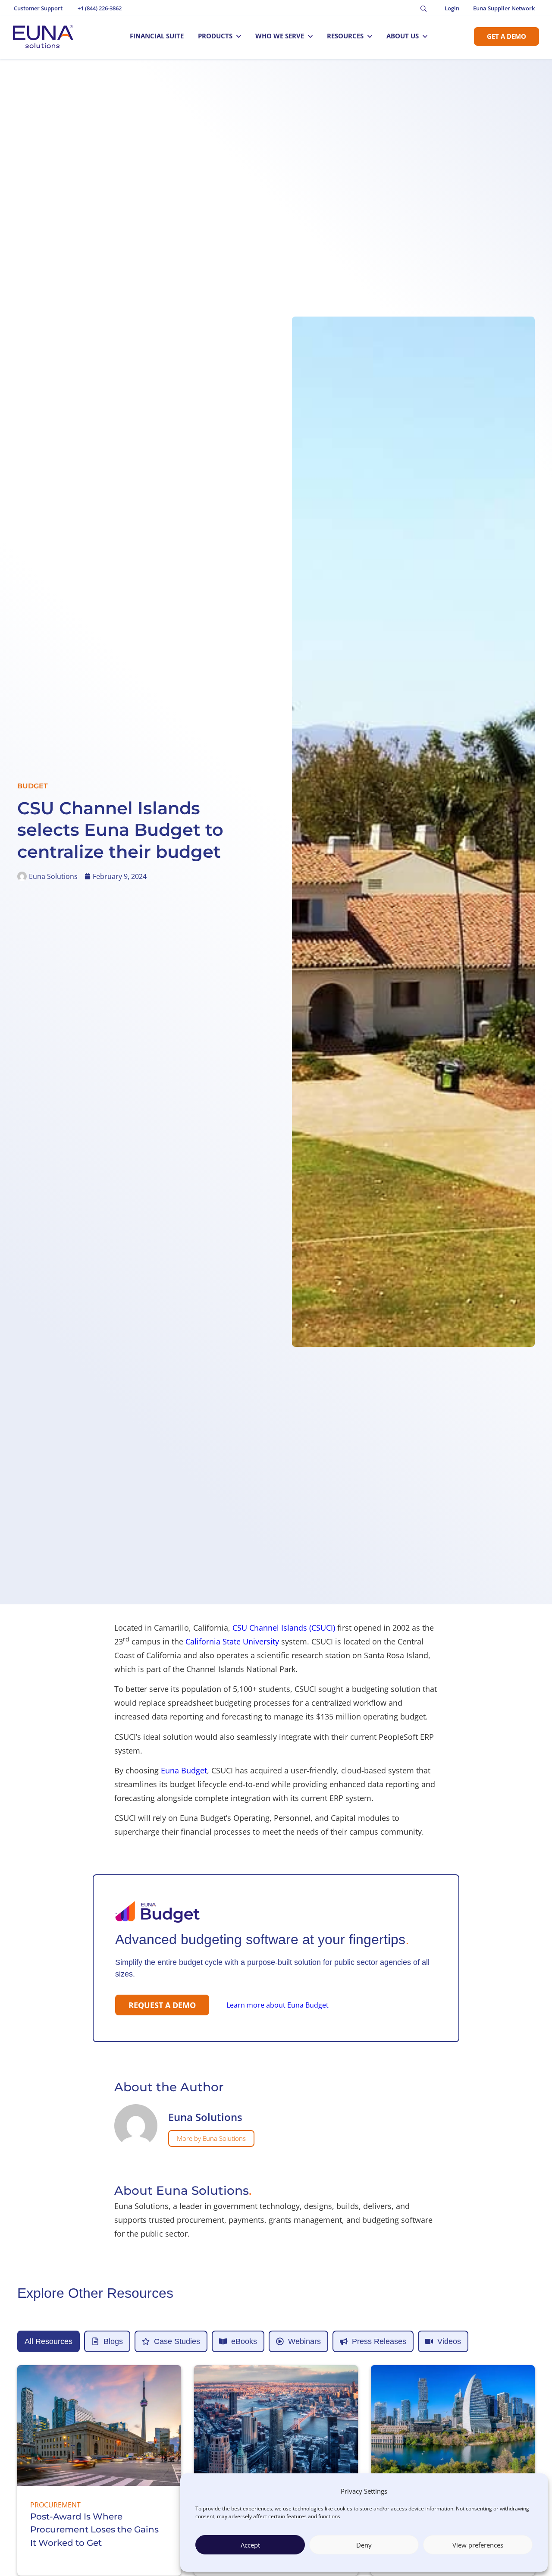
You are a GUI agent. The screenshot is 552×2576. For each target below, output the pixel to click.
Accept (250, 2545)
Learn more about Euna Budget (278, 2005)
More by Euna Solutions (211, 2138)
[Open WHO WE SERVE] (310, 36)
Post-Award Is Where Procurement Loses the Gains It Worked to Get (94, 2530)
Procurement (55, 2505)
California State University (231, 1641)
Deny (364, 2545)
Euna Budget (184, 1770)
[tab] (49, 2341)
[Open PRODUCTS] (239, 36)
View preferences (478, 2545)
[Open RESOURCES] (370, 36)
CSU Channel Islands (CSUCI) (284, 1628)
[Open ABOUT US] (425, 36)
